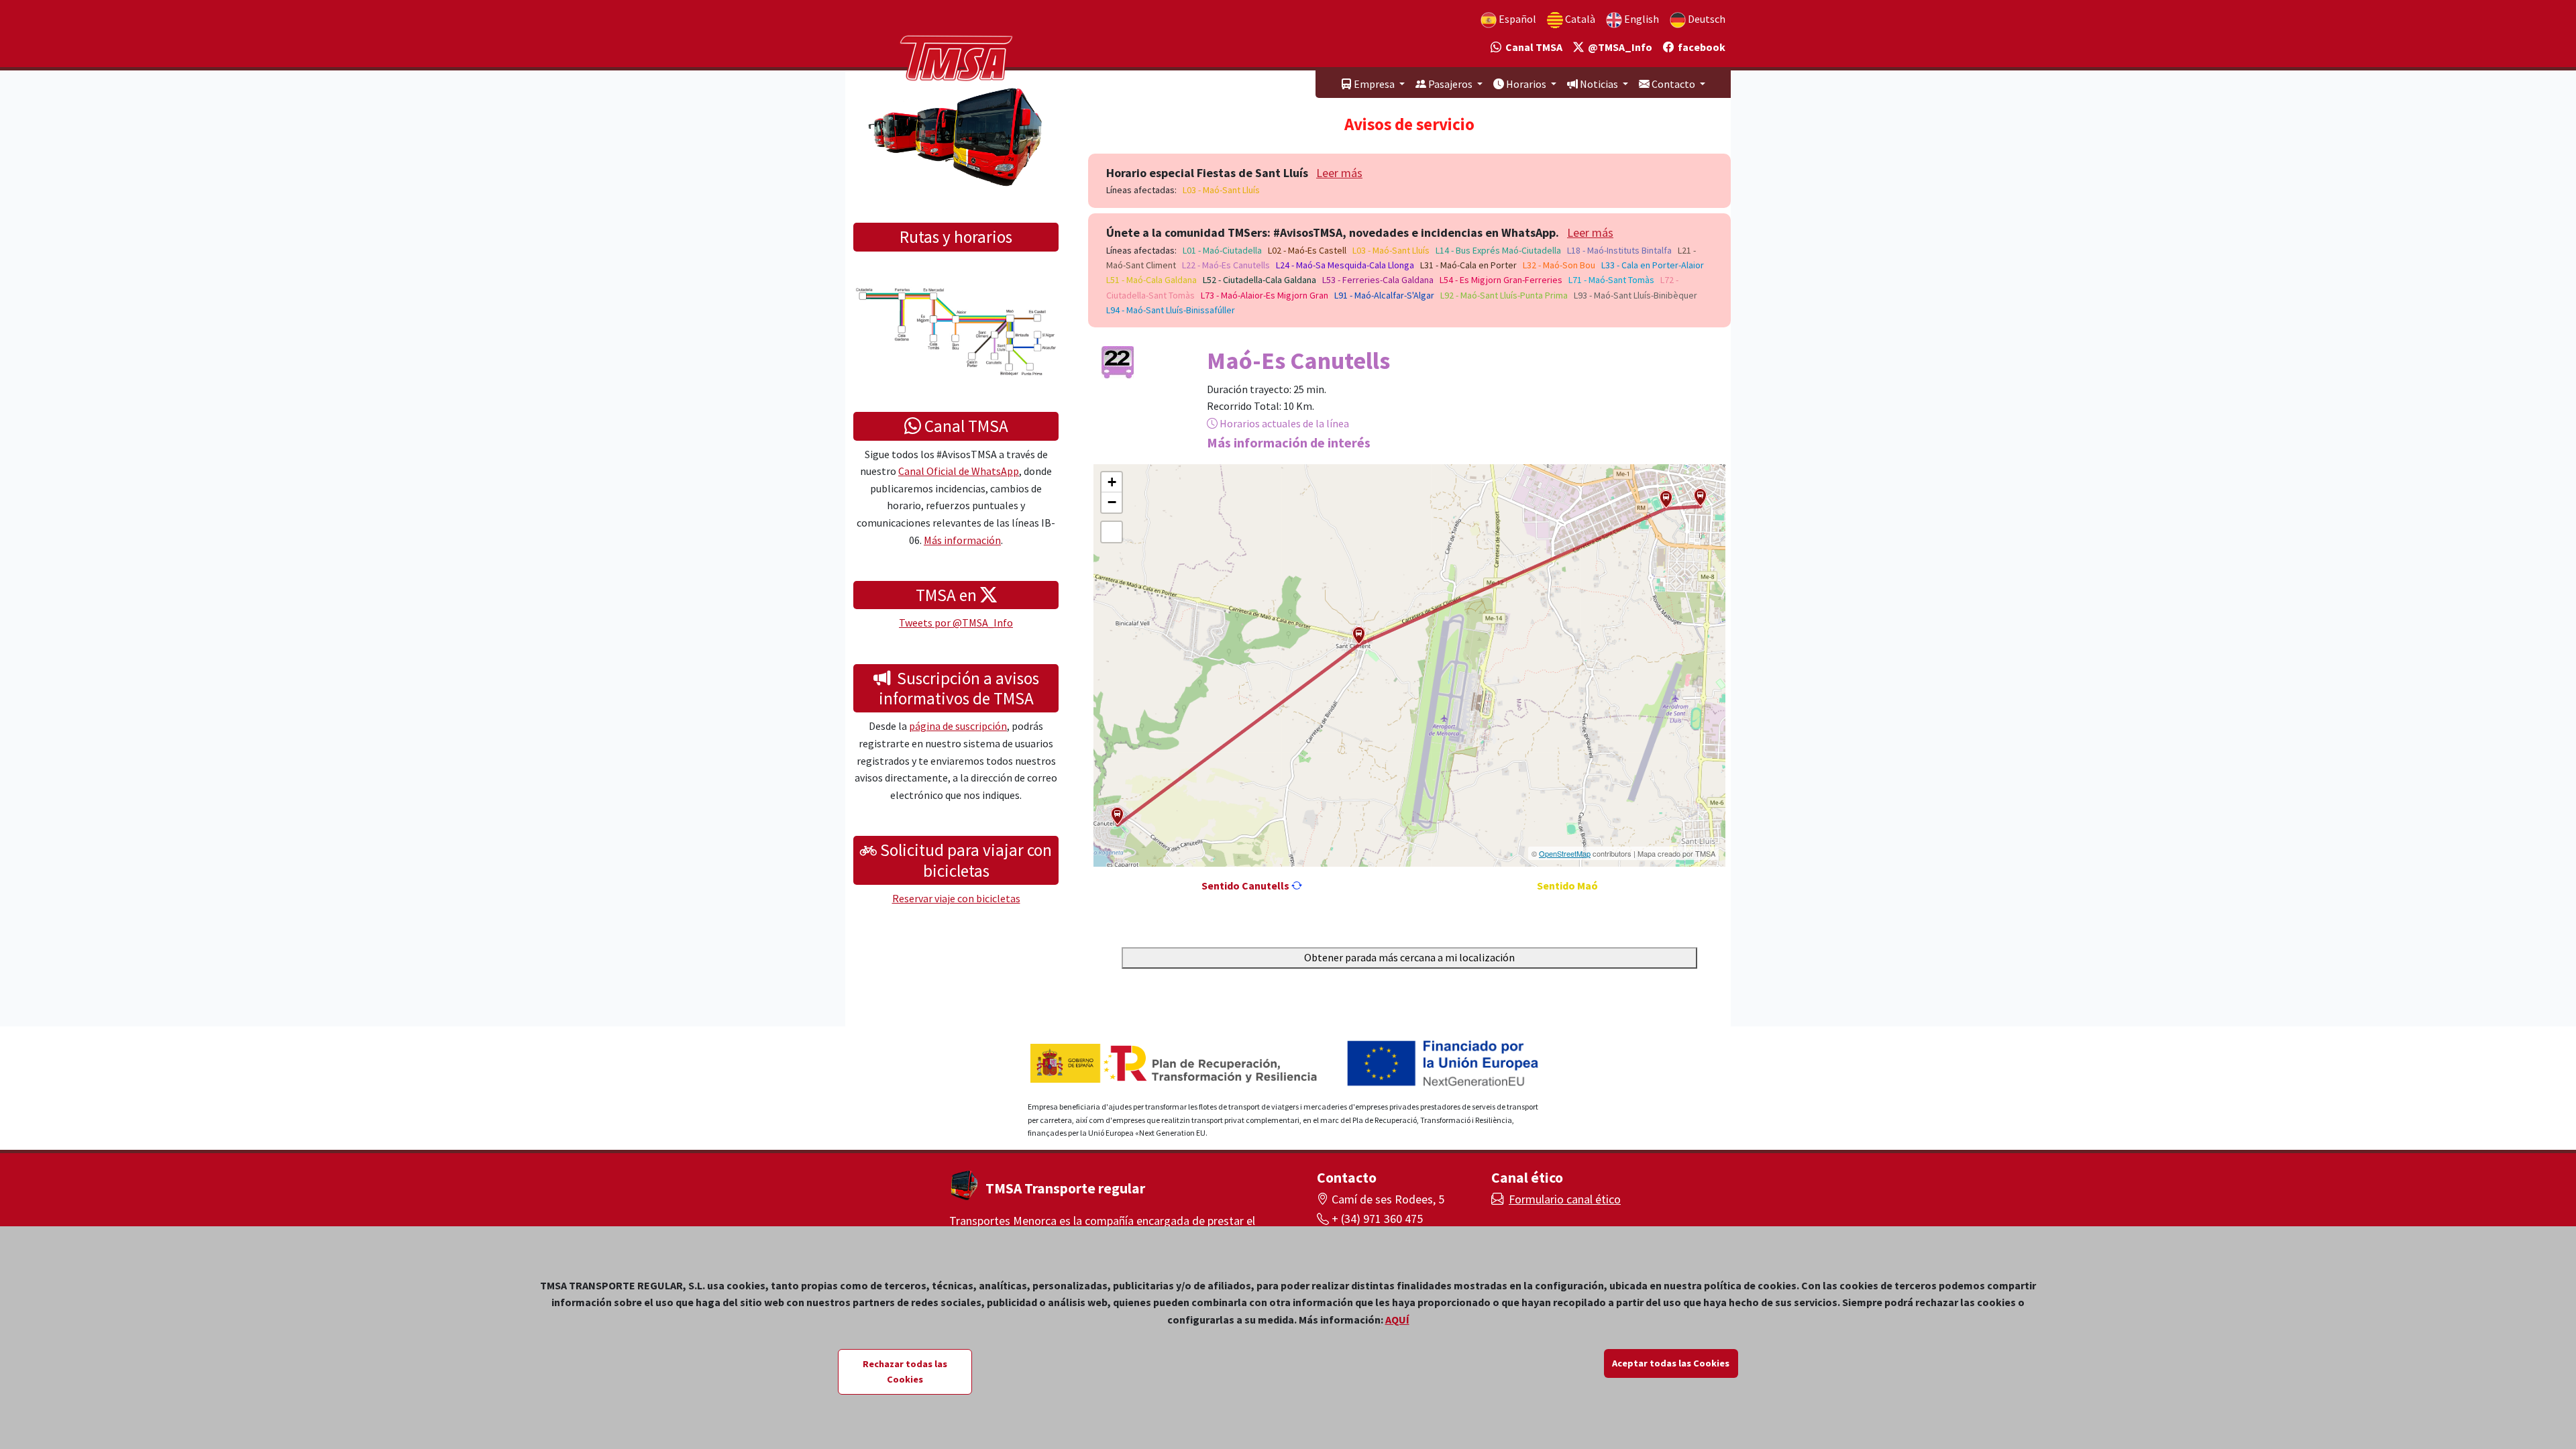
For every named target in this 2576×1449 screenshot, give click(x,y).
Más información (962, 540)
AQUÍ (1397, 1320)
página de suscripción (958, 726)
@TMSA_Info (1618, 47)
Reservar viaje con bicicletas (956, 898)
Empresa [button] (1374, 84)
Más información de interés (1289, 442)
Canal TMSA (1532, 47)
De (1706, 19)
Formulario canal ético (1565, 1199)
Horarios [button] (1526, 84)
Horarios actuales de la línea (1283, 423)
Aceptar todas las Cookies (1671, 1363)
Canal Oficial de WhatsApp (959, 471)
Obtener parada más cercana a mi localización (1409, 957)
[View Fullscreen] (1112, 532)
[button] (1700, 497)
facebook (1700, 47)
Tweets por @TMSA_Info (956, 623)
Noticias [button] (1599, 84)
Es (1516, 19)
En (1641, 19)
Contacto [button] (1673, 84)
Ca (1579, 19)
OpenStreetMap (1565, 853)
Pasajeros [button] (1450, 84)
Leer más (1339, 173)
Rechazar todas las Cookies (905, 1372)
